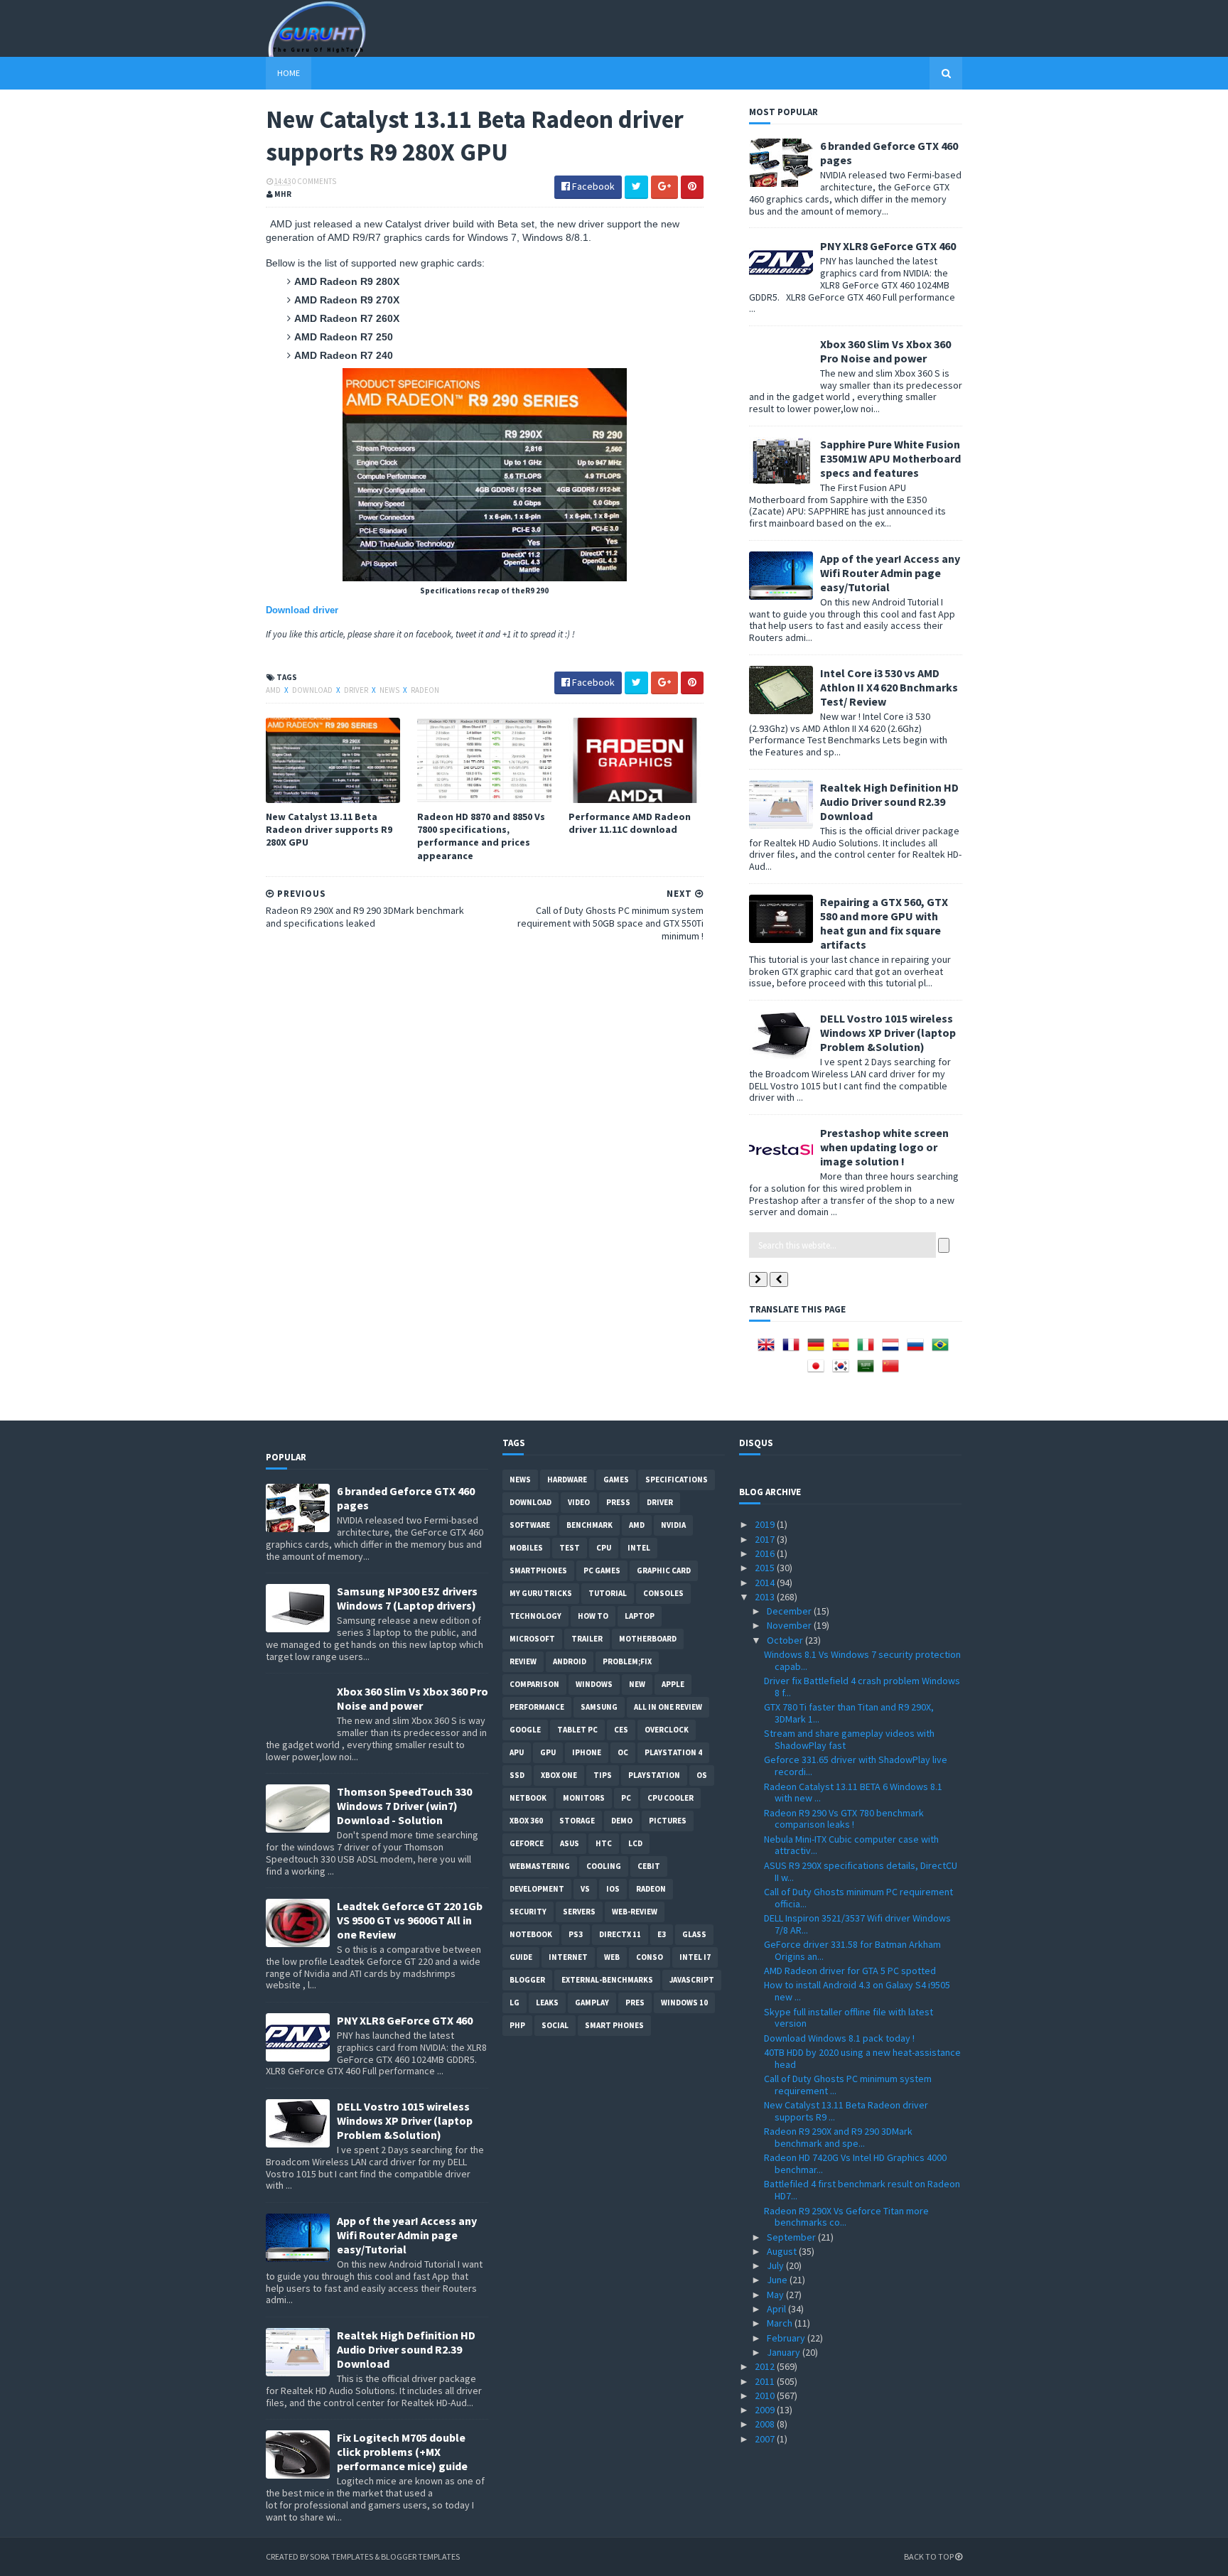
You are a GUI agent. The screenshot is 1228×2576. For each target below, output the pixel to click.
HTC (604, 1843)
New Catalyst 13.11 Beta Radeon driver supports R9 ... (846, 2111)
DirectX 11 (620, 1934)
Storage (577, 1821)
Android (570, 1661)
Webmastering (540, 1866)
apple (673, 1684)
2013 (766, 1597)
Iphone (587, 1752)
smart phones (614, 2025)
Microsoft (532, 1639)
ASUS (570, 1843)
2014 (766, 1583)
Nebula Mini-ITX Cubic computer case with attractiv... (851, 1845)
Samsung (599, 1707)
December (790, 1611)
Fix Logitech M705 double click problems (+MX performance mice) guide (402, 2452)
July (776, 2265)
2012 (766, 2366)
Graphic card (664, 1570)
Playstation (654, 1775)
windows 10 (684, 2003)
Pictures (668, 1821)
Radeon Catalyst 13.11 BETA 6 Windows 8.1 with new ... (853, 1793)
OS (702, 1775)
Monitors (584, 1798)
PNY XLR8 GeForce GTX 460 (888, 246)
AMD (274, 690)
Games (616, 1480)
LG (515, 2003)
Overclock (667, 1730)
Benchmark (589, 1525)
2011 (766, 2381)
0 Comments (314, 181)
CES (621, 1730)
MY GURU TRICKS (541, 1593)
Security (528, 1912)
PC (626, 1798)
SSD (517, 1775)
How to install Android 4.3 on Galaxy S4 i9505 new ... (857, 1991)
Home (289, 73)
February (787, 2338)
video (579, 1502)
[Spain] (844, 1349)
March (781, 2323)
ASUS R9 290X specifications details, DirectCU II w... (861, 1871)
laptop (640, 1616)
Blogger (527, 1980)
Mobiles (526, 1548)
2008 (766, 2424)
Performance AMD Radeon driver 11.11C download (630, 823)
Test (570, 1548)
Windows (594, 1684)
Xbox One (559, 1775)
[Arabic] (868, 1371)
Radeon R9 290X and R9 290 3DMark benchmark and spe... (838, 2137)
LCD (635, 1843)
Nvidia (673, 1525)
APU (517, 1752)
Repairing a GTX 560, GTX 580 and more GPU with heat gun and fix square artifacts (884, 923)
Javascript (692, 1980)
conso (650, 1957)
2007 (766, 2439)
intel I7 (695, 1957)
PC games (602, 1570)
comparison (534, 1684)
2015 (766, 1568)
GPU (548, 1752)
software (530, 1525)
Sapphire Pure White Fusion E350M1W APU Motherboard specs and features (890, 458)
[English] (769, 1349)
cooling (604, 1866)
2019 (766, 1524)
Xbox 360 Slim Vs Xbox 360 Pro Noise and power (885, 351)
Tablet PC (577, 1730)
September (792, 2237)
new (637, 1684)
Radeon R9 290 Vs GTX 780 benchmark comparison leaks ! (844, 1819)
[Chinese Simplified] (893, 1371)
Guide (521, 1957)
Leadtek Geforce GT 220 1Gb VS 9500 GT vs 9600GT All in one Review (410, 1920)
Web (612, 1957)
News (390, 690)
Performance (537, 1707)
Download (313, 690)
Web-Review (635, 1912)
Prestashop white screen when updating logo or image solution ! (884, 1147)
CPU (604, 1548)
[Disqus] (485, 1135)
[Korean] (844, 1371)
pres (635, 2003)
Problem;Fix (627, 1661)
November (790, 1625)
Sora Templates (341, 2556)
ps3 (576, 1934)
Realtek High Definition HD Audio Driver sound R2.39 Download (889, 802)
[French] (794, 1349)
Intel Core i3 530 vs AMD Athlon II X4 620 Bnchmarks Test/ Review (889, 687)
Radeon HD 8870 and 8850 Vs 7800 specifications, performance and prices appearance (481, 836)
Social (555, 2025)
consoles (663, 1593)
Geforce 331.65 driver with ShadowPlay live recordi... (856, 1766)
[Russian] (918, 1349)
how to (593, 1616)
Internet (568, 1957)
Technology (535, 1616)
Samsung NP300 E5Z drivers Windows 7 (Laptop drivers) (407, 1598)
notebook (531, 1934)
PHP (517, 2025)
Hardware (567, 1480)
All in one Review (668, 1707)
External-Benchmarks (607, 1980)
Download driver (302, 610)
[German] (819, 1349)
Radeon (425, 690)
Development (537, 1889)
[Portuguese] (943, 1349)
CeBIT (649, 1866)
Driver (357, 690)
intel (639, 1548)
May (776, 2295)
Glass (694, 1934)
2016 (766, 1553)
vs (585, 1889)
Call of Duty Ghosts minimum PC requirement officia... (858, 1898)
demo (622, 1821)
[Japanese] (819, 1371)
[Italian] (868, 1349)
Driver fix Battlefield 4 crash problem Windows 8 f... (862, 1687)
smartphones (538, 1570)
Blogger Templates (420, 2556)
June (778, 2280)
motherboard (648, 1639)
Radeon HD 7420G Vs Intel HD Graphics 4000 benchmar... (855, 2163)
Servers (579, 1912)
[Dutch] (893, 1349)
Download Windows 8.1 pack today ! (839, 2038)
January (785, 2352)
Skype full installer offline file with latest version (849, 2018)
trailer (587, 1639)
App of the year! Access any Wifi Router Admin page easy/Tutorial (890, 573)
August (783, 2251)
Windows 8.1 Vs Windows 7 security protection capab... (862, 1660)
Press (618, 1502)
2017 (766, 1539)
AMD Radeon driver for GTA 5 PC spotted (850, 1971)
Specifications (677, 1480)
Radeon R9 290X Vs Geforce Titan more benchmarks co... (846, 2217)
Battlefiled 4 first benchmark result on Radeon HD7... (862, 2190)
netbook (528, 1798)
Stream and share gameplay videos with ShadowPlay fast (849, 1739)
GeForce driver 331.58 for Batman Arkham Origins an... (852, 1950)
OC (623, 1752)
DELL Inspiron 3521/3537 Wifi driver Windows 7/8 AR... (857, 1924)
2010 (766, 2396)
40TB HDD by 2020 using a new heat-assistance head (862, 2058)
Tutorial (608, 1593)
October (786, 1640)
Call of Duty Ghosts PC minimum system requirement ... (848, 2085)
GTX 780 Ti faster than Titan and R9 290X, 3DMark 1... (849, 1713)
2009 (766, 2410)
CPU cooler (670, 1798)
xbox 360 (526, 1821)
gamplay (592, 2003)
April (777, 2309)
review (523, 1661)
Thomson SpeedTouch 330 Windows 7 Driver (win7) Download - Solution (404, 1806)
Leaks (547, 2003)
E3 (662, 1934)
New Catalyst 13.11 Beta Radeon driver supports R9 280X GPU (329, 829)
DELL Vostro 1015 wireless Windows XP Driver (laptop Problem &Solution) (888, 1033)
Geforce (527, 1843)
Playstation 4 (673, 1752)
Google (525, 1730)
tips (603, 1775)
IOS (613, 1889)
